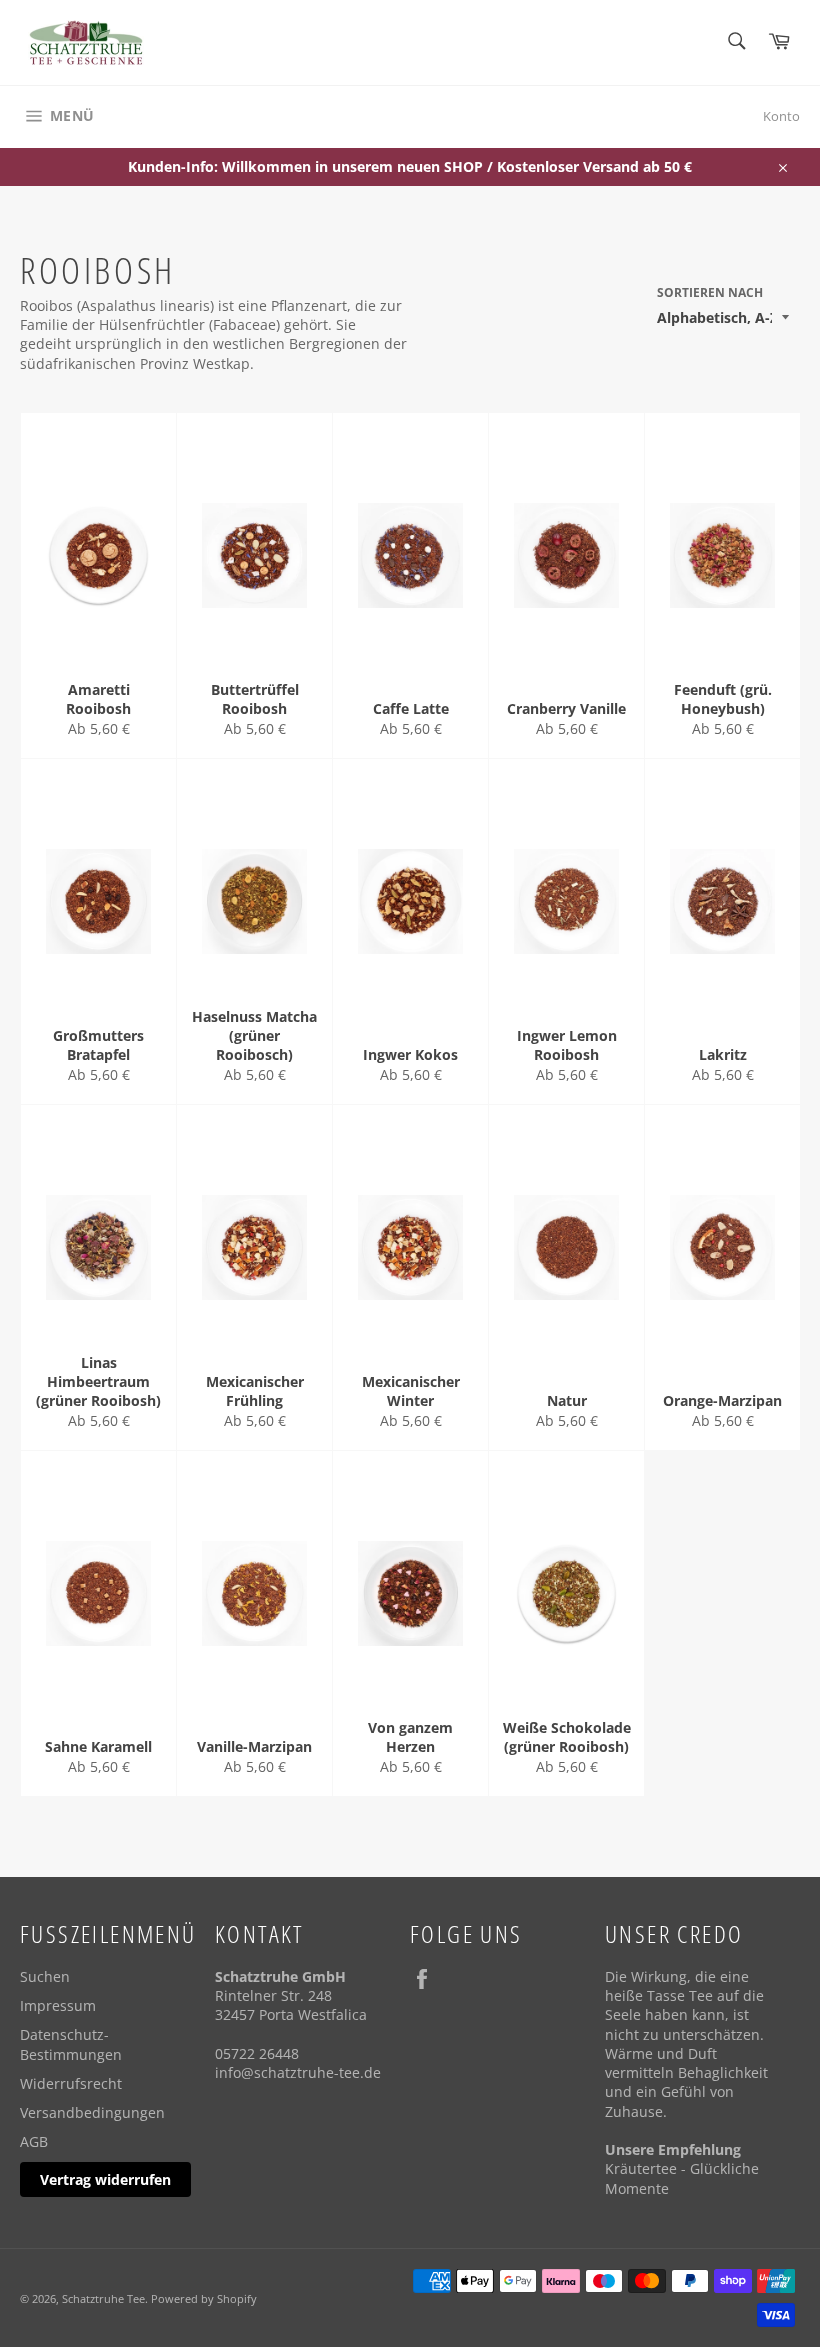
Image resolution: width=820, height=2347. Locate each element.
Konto (781, 116)
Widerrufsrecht (71, 2083)
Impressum (58, 2005)
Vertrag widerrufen (105, 2179)
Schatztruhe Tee (103, 2298)
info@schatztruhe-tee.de (298, 2072)
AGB (34, 2141)
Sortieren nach (710, 293)
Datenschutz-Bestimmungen (71, 2044)
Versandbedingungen (92, 2112)
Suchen (45, 1976)
